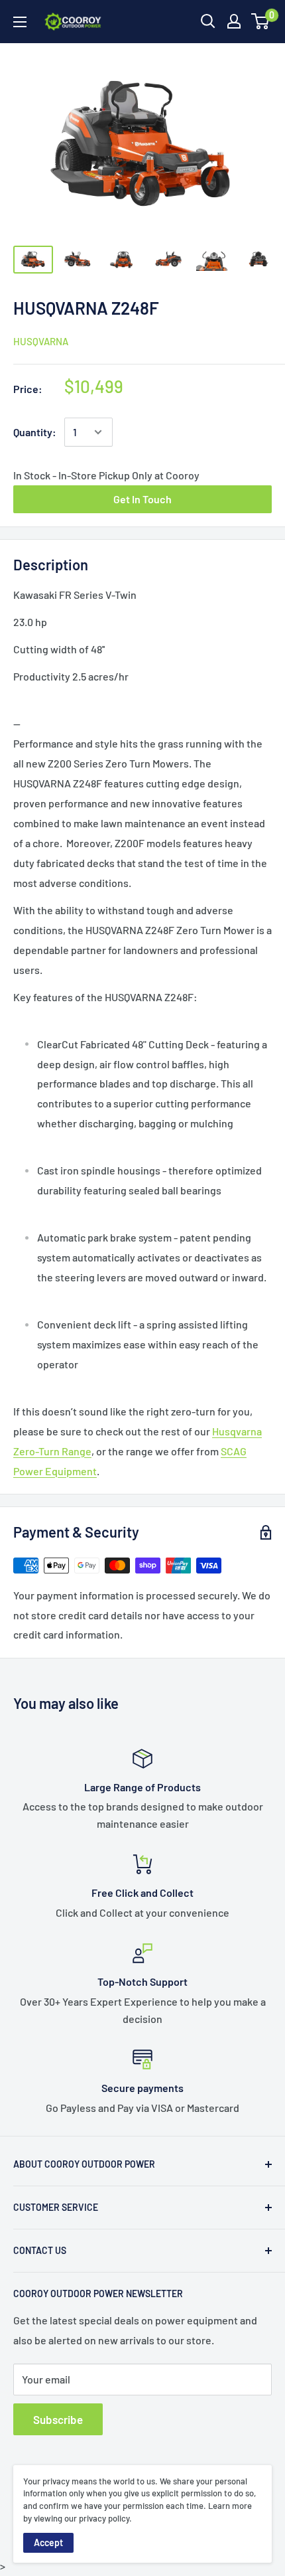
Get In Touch (142, 499)
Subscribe (58, 2419)
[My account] (234, 21)
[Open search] (208, 21)
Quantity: (35, 432)
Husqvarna (41, 341)
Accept (48, 2542)
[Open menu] (20, 22)
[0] (261, 21)
